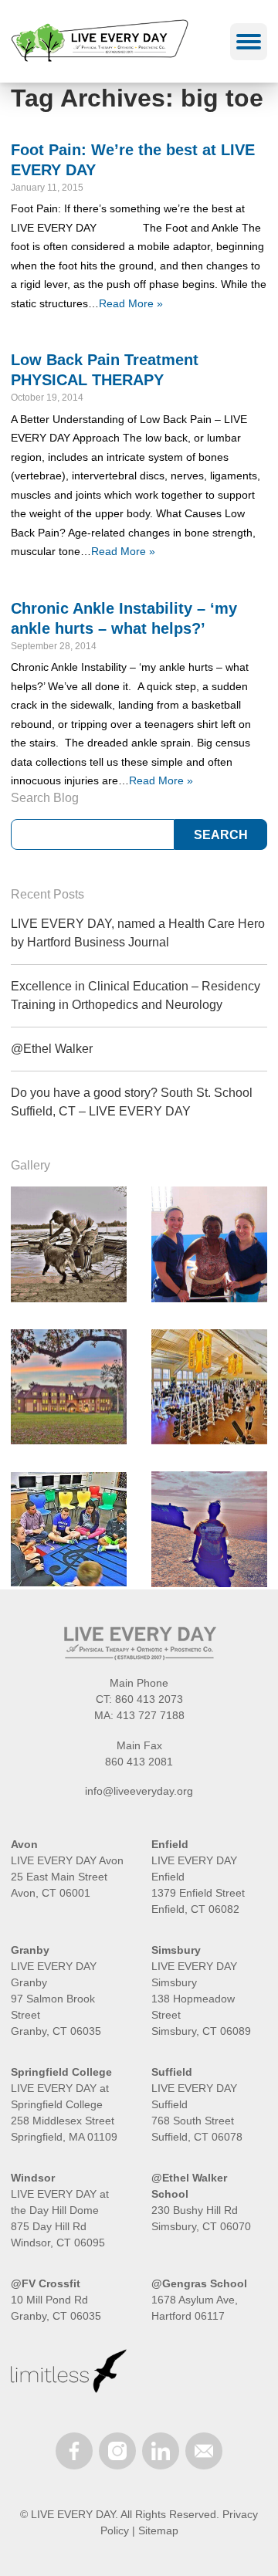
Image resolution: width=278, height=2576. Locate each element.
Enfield (170, 1844)
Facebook (74, 2451)
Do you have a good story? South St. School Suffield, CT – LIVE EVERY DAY (132, 1102)
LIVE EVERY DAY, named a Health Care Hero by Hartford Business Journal (138, 933)
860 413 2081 (139, 1762)
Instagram (117, 2451)
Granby (30, 1950)
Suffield (172, 2072)
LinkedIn (161, 2451)
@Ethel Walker (52, 1049)
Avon (24, 1844)
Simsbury (176, 1950)
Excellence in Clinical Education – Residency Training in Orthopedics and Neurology (136, 995)
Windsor (33, 2178)
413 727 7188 (151, 1715)
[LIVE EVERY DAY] (114, 41)
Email (204, 2451)
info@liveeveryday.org (139, 1791)
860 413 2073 (149, 1699)
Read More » (131, 303)
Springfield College (61, 2072)
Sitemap (158, 2530)
